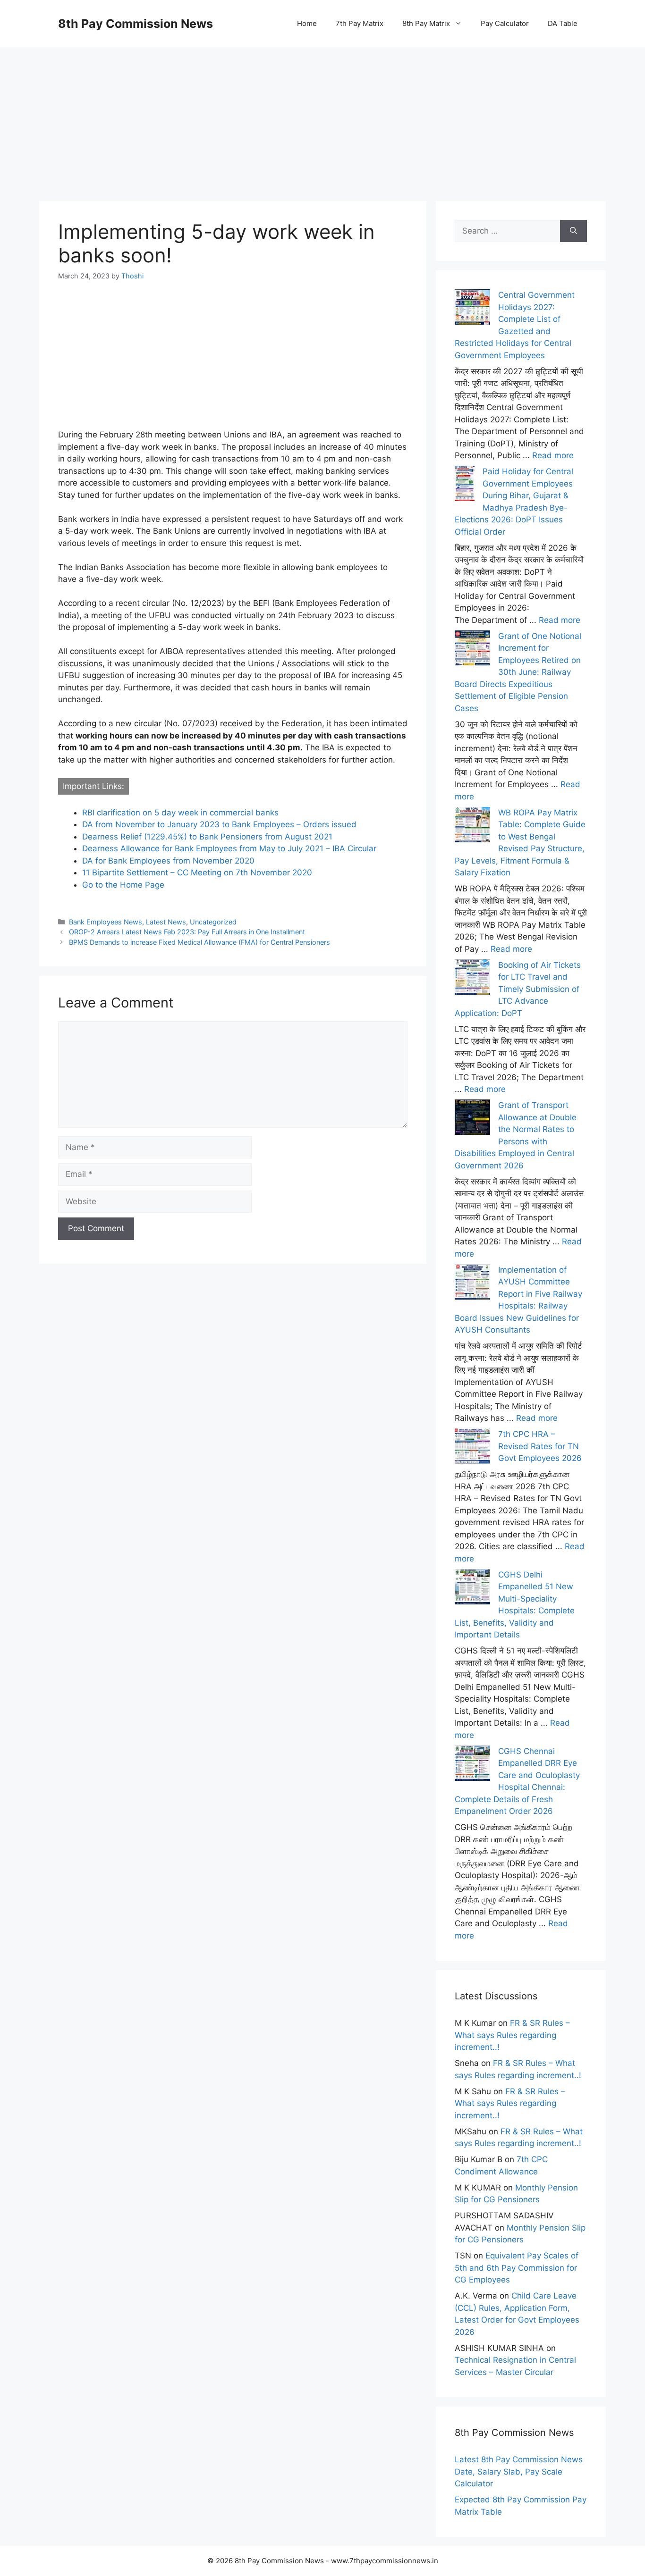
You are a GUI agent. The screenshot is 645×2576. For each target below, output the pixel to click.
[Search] (573, 231)
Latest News (166, 922)
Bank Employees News (106, 922)
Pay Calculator (505, 23)
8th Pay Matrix (426, 23)
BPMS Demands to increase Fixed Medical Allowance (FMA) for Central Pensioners (199, 942)
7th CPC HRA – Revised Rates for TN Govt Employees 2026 (540, 1446)
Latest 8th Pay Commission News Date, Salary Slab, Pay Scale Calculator (519, 2471)
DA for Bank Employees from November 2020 (168, 861)
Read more (553, 455)
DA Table (563, 23)
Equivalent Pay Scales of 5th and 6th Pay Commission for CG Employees (517, 2268)
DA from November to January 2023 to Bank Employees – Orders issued (219, 824)
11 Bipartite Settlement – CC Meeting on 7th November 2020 (197, 873)
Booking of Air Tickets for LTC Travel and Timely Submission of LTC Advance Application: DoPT (518, 989)
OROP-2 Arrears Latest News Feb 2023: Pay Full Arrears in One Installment (187, 932)
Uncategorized (213, 922)
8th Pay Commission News (136, 24)
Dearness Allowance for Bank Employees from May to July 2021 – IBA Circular (229, 848)
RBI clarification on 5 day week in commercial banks (180, 813)
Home (307, 23)
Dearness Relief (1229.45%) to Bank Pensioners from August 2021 (207, 837)
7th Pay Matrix (360, 23)
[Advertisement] (322, 113)
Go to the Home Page (123, 885)
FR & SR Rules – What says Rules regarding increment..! (512, 2035)
